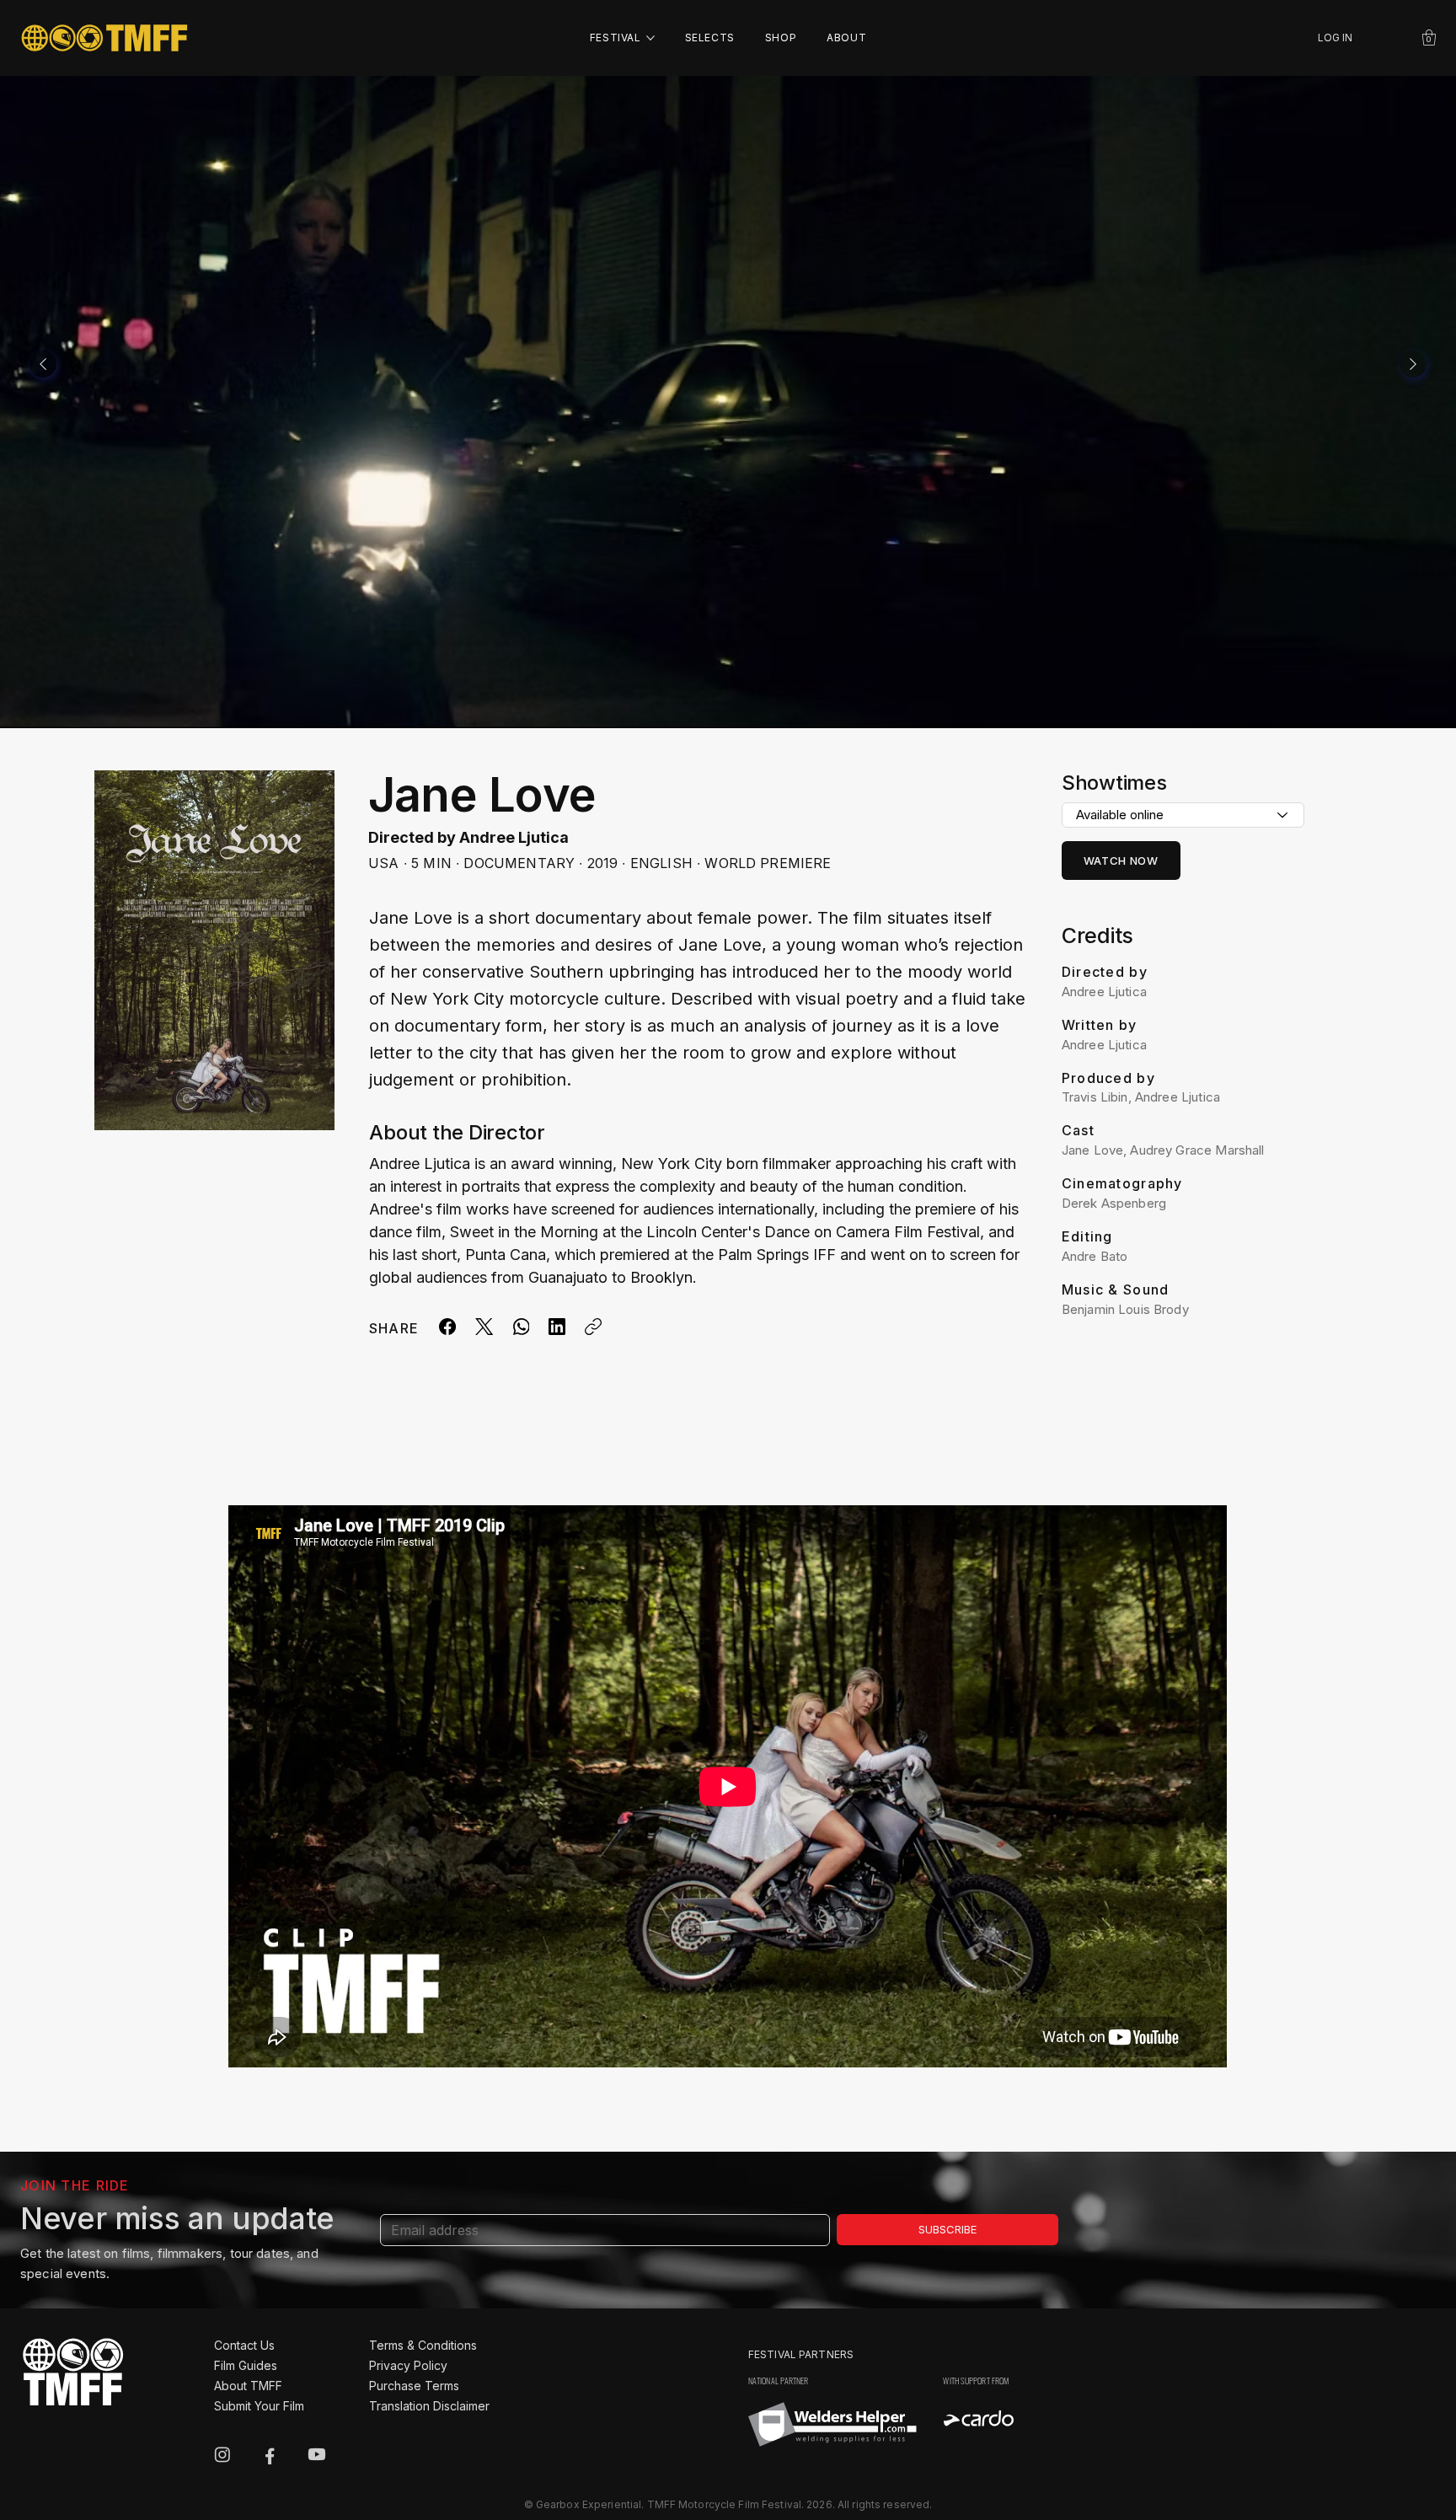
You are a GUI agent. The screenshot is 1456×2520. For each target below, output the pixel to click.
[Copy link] (593, 1327)
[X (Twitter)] (484, 1327)
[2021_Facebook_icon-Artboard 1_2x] (270, 2454)
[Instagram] (222, 2454)
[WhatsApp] (521, 1327)
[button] (1429, 38)
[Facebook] (447, 1327)
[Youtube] (317, 2454)
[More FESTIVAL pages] (650, 38)
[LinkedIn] (557, 1327)
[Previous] (43, 364)
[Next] (1413, 364)
